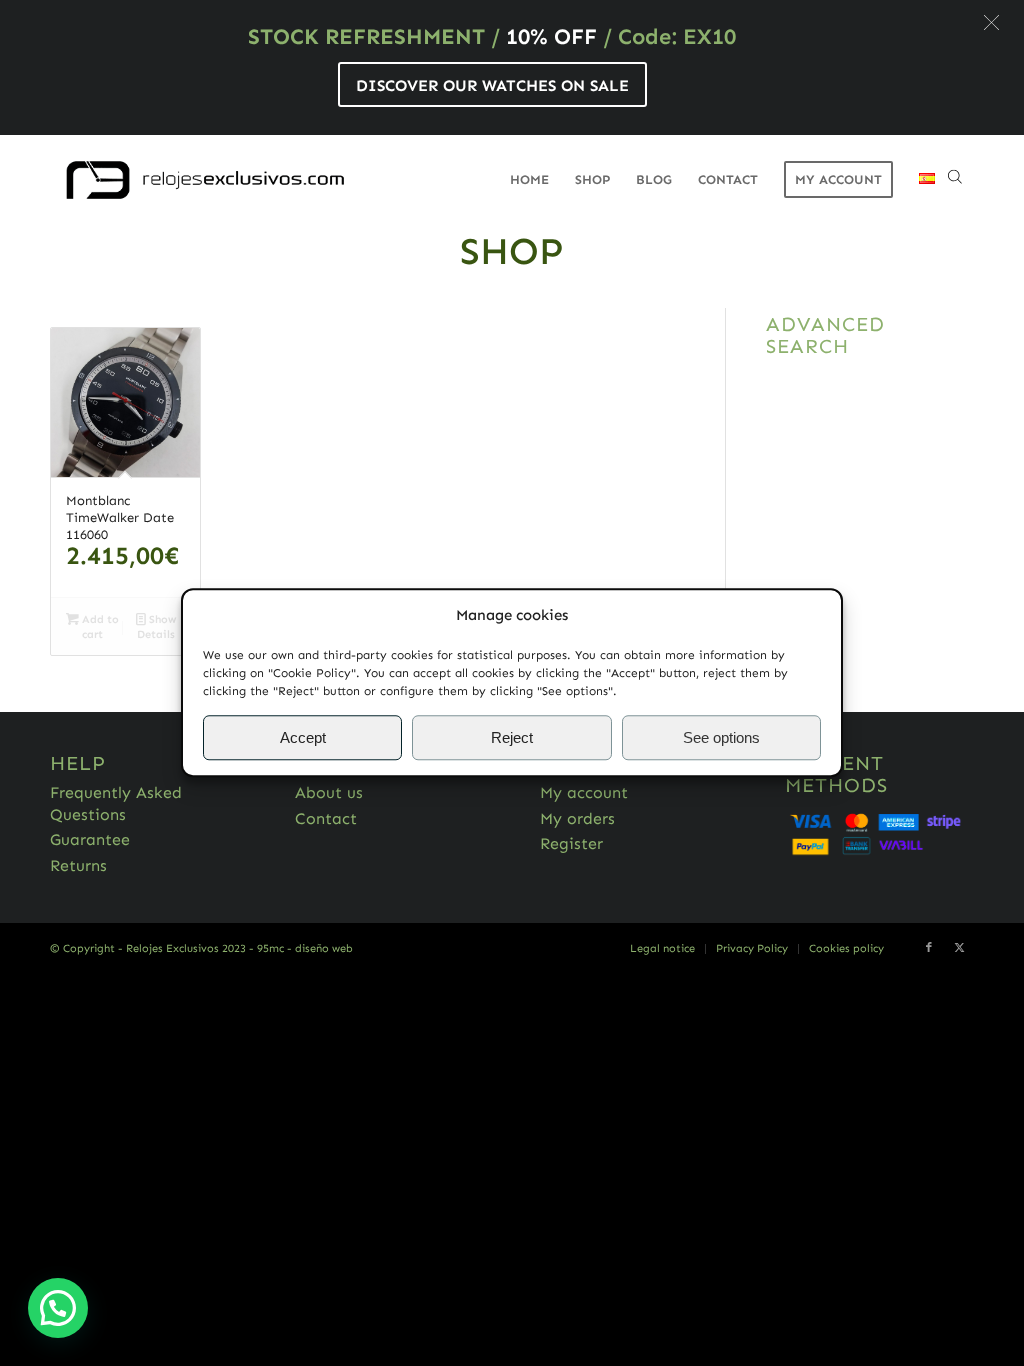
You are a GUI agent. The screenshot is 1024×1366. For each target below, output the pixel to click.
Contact (326, 818)
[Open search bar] (955, 180)
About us (329, 792)
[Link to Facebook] (929, 948)
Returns (78, 865)
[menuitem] (529, 180)
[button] (991, 22)
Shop (512, 251)
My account (584, 792)
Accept (303, 737)
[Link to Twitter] (959, 948)
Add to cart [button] (99, 627)
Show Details (156, 627)
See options (721, 737)
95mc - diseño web (305, 948)
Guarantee (90, 839)
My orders (577, 818)
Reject (512, 737)
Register (571, 843)
